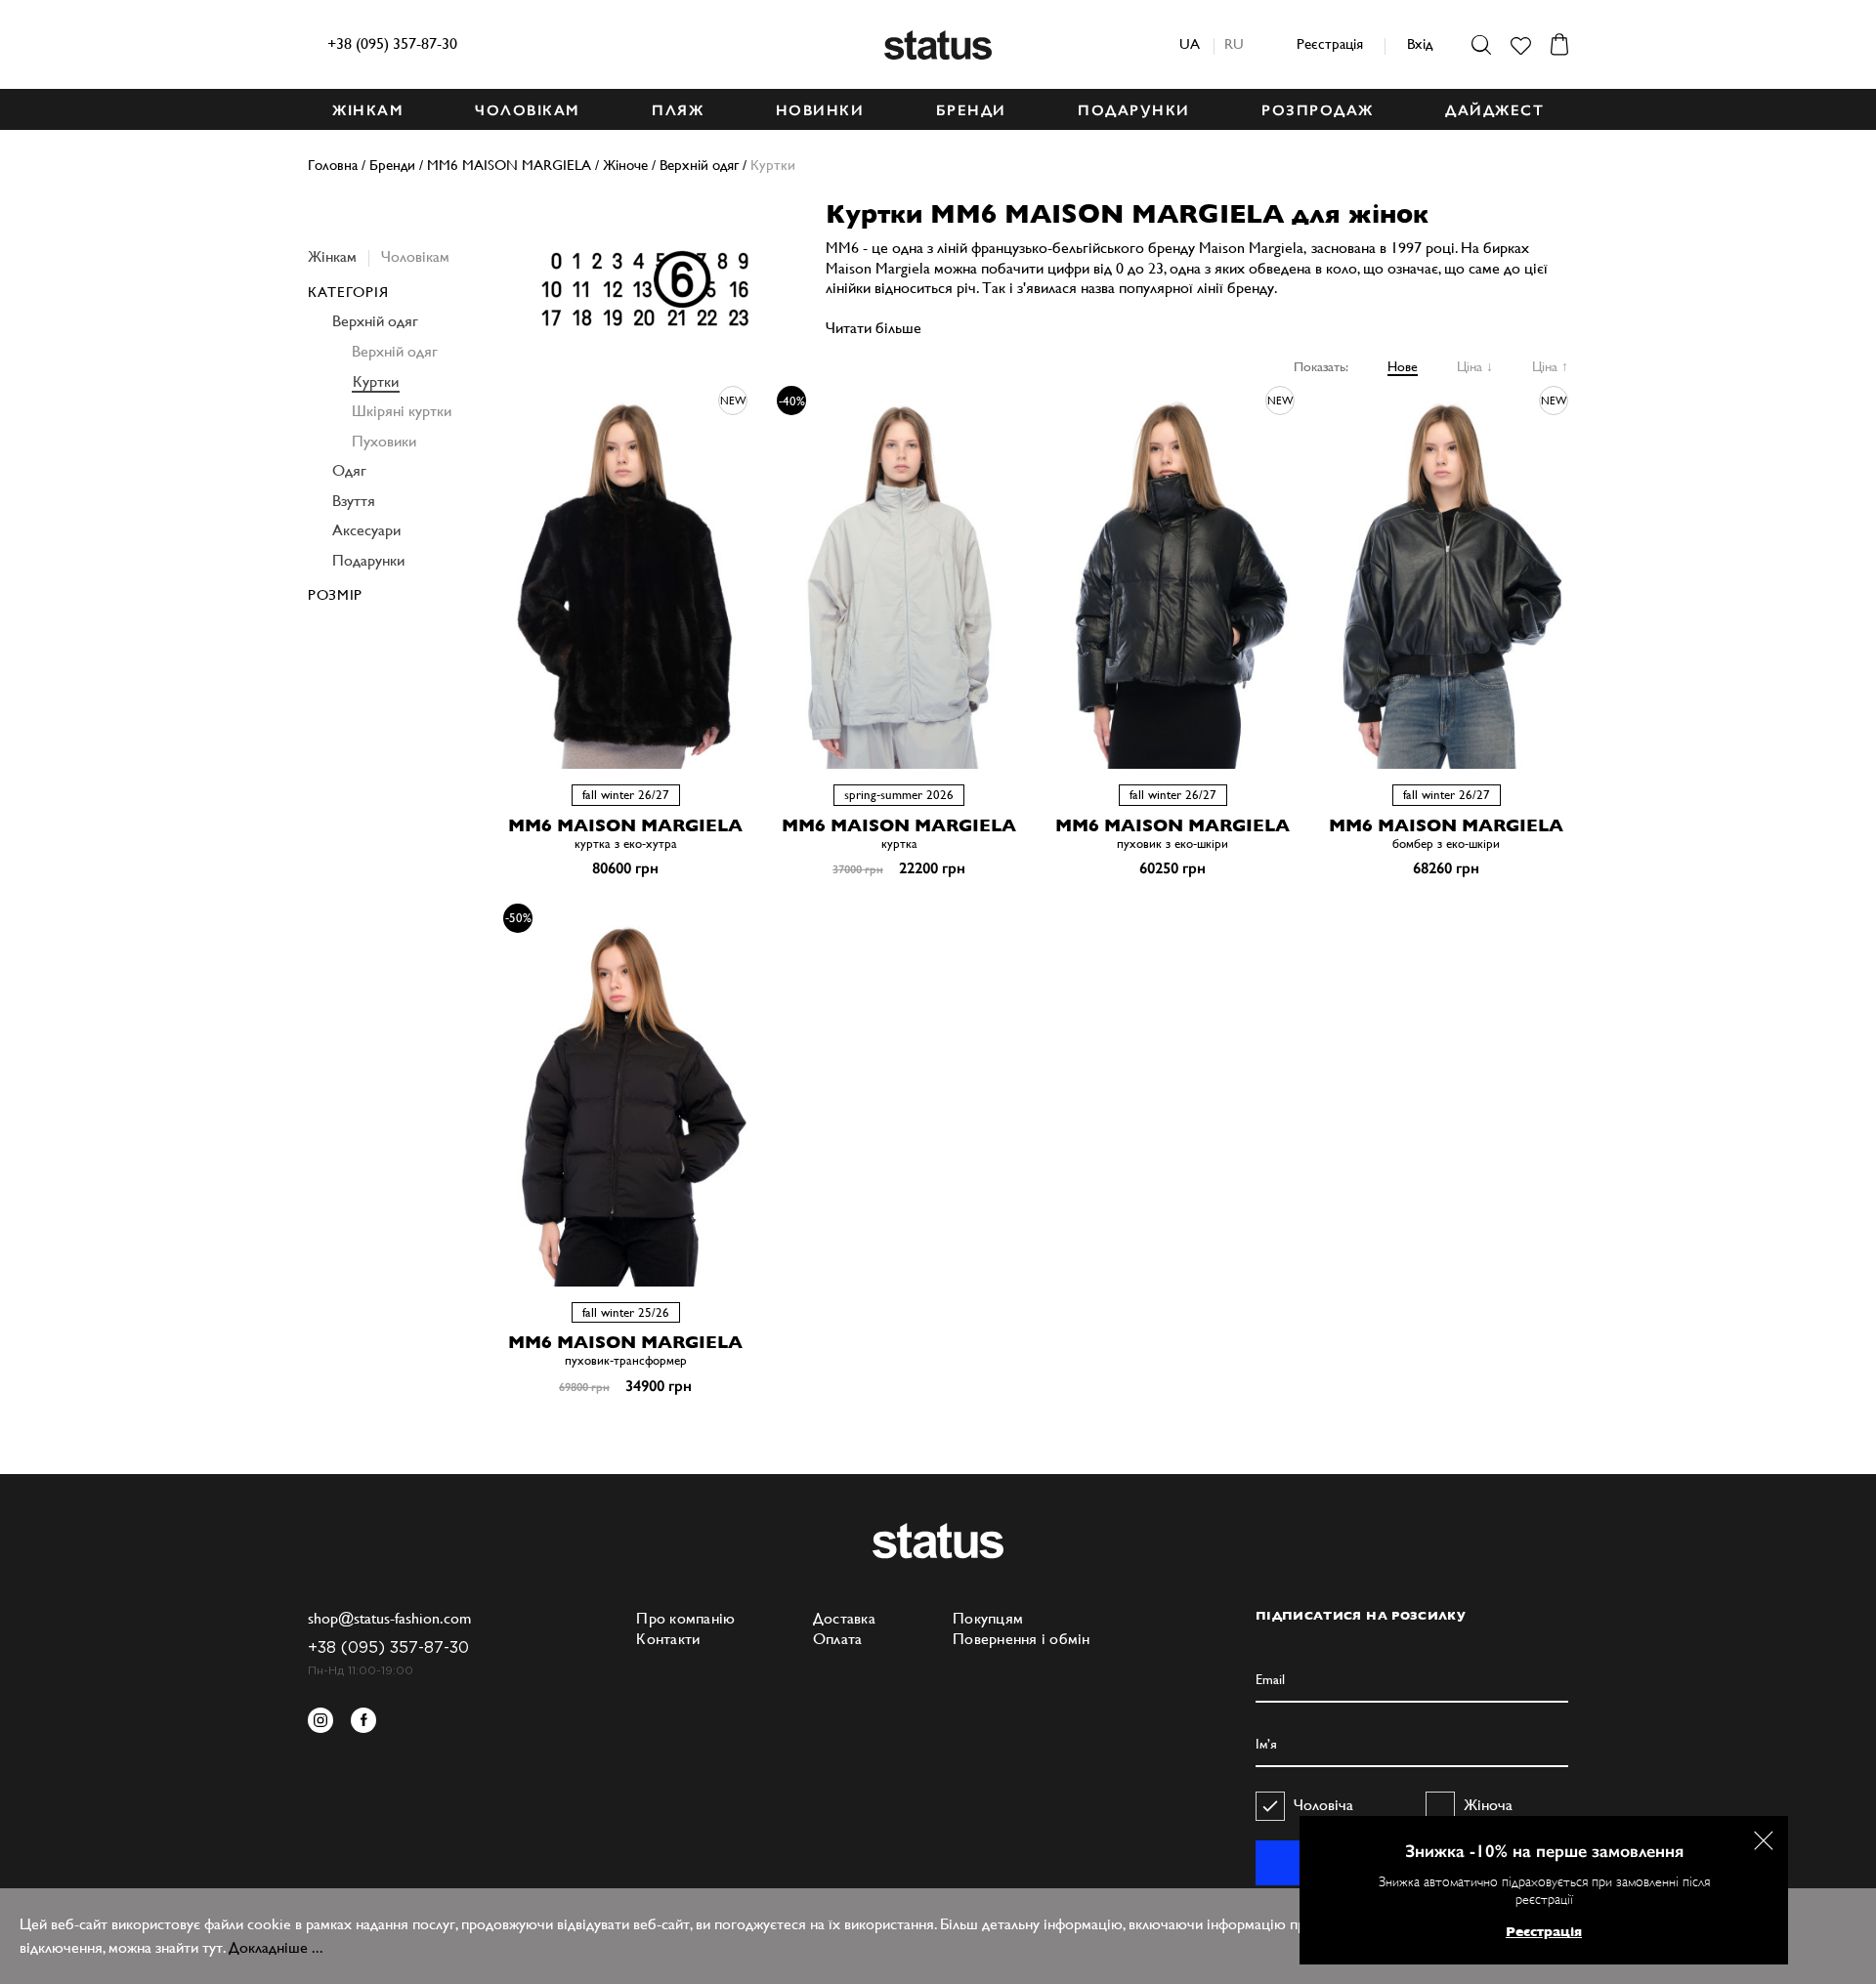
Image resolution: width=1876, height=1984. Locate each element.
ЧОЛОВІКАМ (528, 110)
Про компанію (685, 1618)
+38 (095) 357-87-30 (392, 43)
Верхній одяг (375, 321)
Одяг (349, 470)
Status (938, 45)
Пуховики (384, 441)
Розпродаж (1318, 110)
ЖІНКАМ (368, 110)
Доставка (844, 1618)
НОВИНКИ (820, 110)
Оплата (838, 1639)
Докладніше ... (276, 1947)
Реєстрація (1330, 43)
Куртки (376, 381)
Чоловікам (415, 256)
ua (1190, 43)
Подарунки (368, 560)
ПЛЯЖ (678, 110)
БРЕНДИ (971, 110)
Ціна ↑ (1550, 366)
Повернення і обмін (1022, 1639)
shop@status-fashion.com (389, 1618)
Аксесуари (366, 530)
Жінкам (332, 256)
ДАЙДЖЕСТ (1494, 110)
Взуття (354, 501)
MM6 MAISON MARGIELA (625, 825)
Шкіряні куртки (402, 411)
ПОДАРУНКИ (1134, 110)
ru (1234, 43)
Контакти (668, 1639)
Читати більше (874, 328)
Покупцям (988, 1618)
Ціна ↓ (1475, 366)
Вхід (1420, 43)
